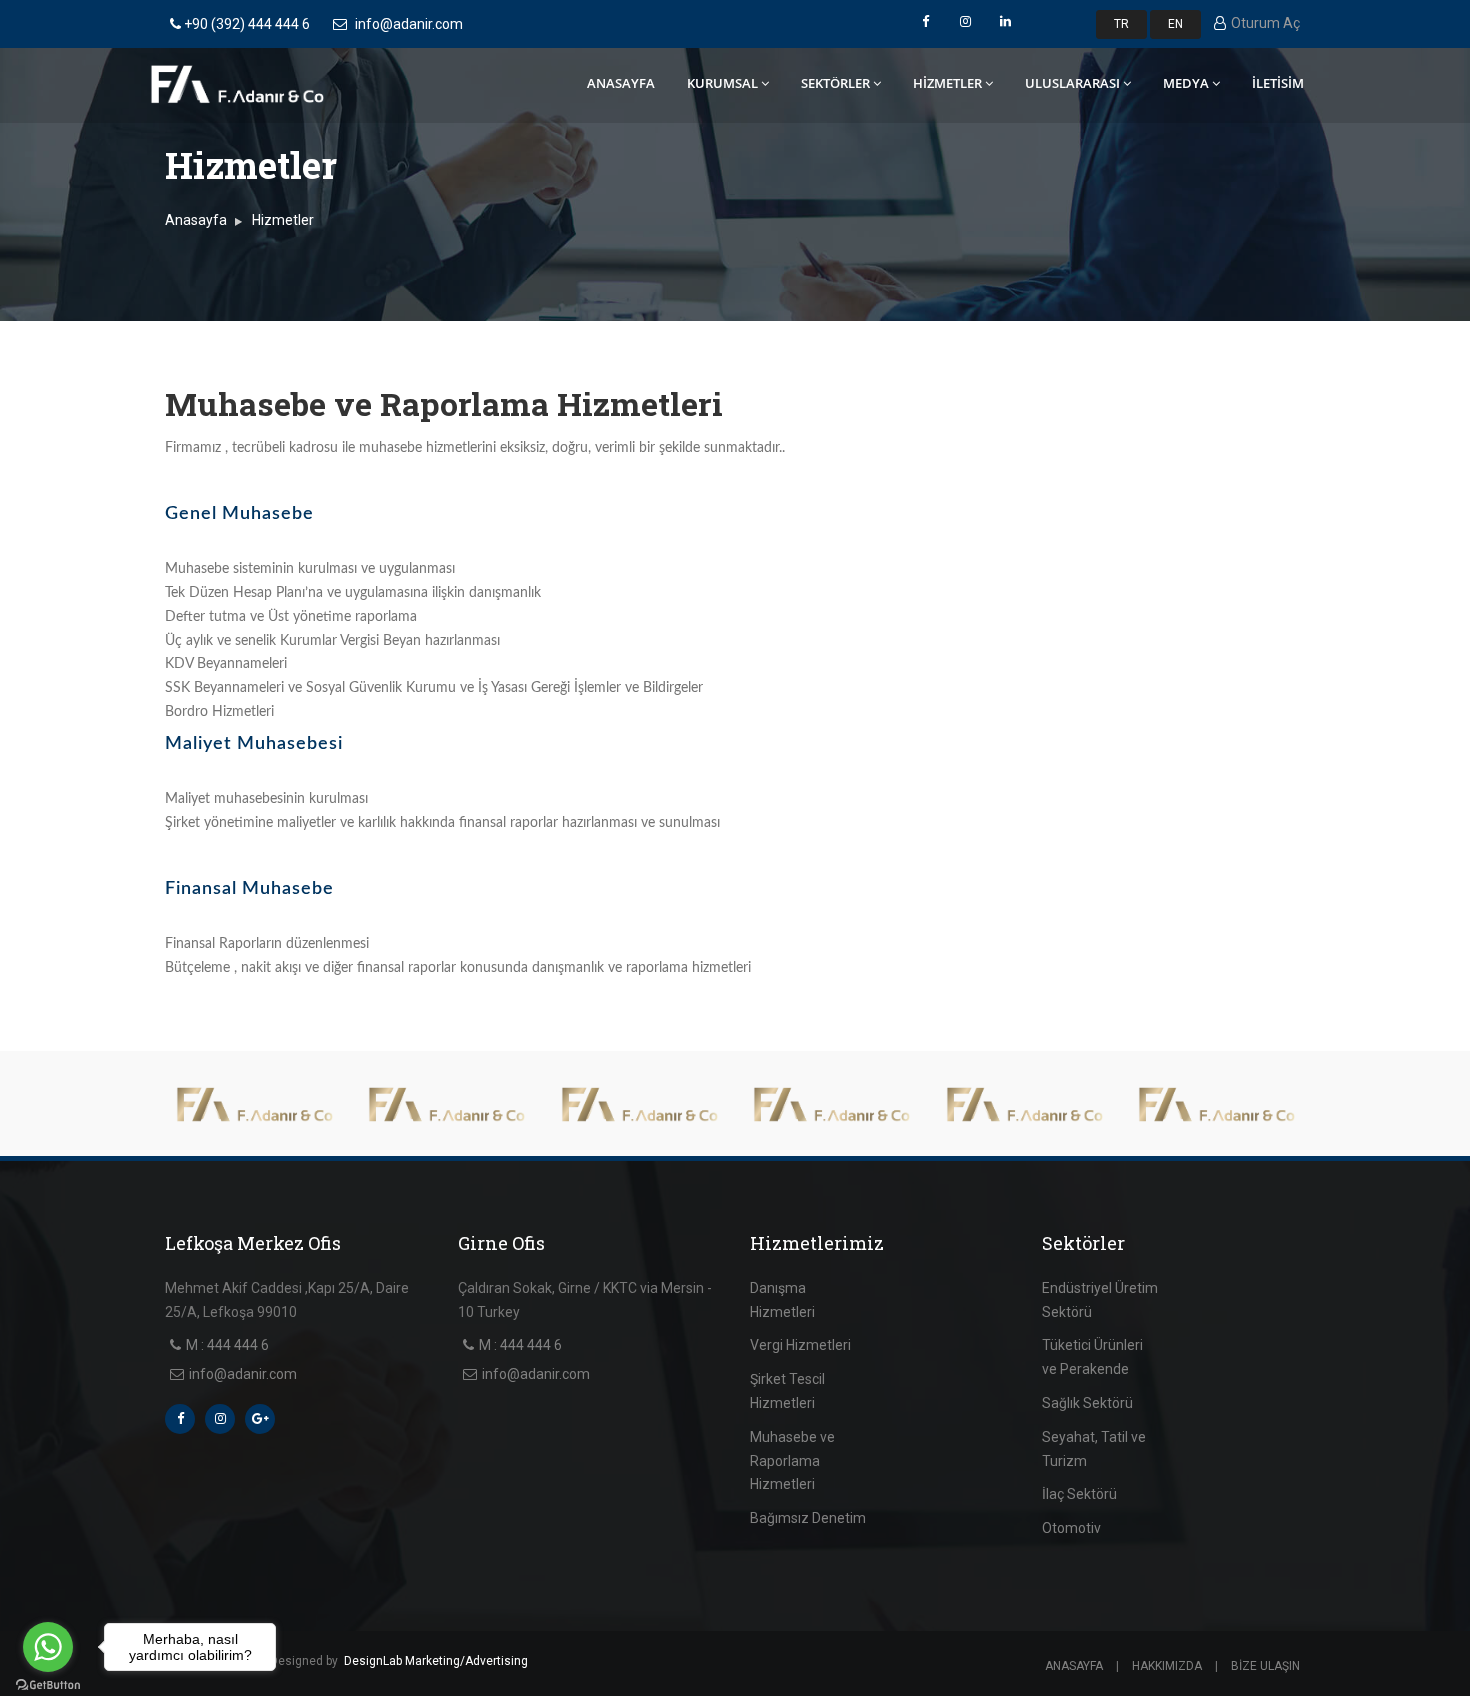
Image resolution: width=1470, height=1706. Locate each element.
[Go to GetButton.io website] (48, 1685)
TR (1121, 24)
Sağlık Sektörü (1087, 1403)
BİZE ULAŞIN (1265, 1666)
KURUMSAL (722, 83)
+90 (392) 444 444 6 (245, 24)
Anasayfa (196, 220)
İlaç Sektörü (1079, 1494)
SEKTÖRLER (835, 83)
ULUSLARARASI (1072, 83)
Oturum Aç (1265, 23)
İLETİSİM (1278, 83)
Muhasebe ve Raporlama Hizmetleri (792, 1461)
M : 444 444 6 (227, 1345)
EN (1175, 24)
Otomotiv (1071, 1528)
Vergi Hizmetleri (800, 1345)
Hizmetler (283, 220)
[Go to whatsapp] (48, 1647)
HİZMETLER (947, 83)
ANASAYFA (621, 83)
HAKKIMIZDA (1167, 1666)
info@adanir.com (409, 24)
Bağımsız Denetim (808, 1518)
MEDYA (1186, 83)
